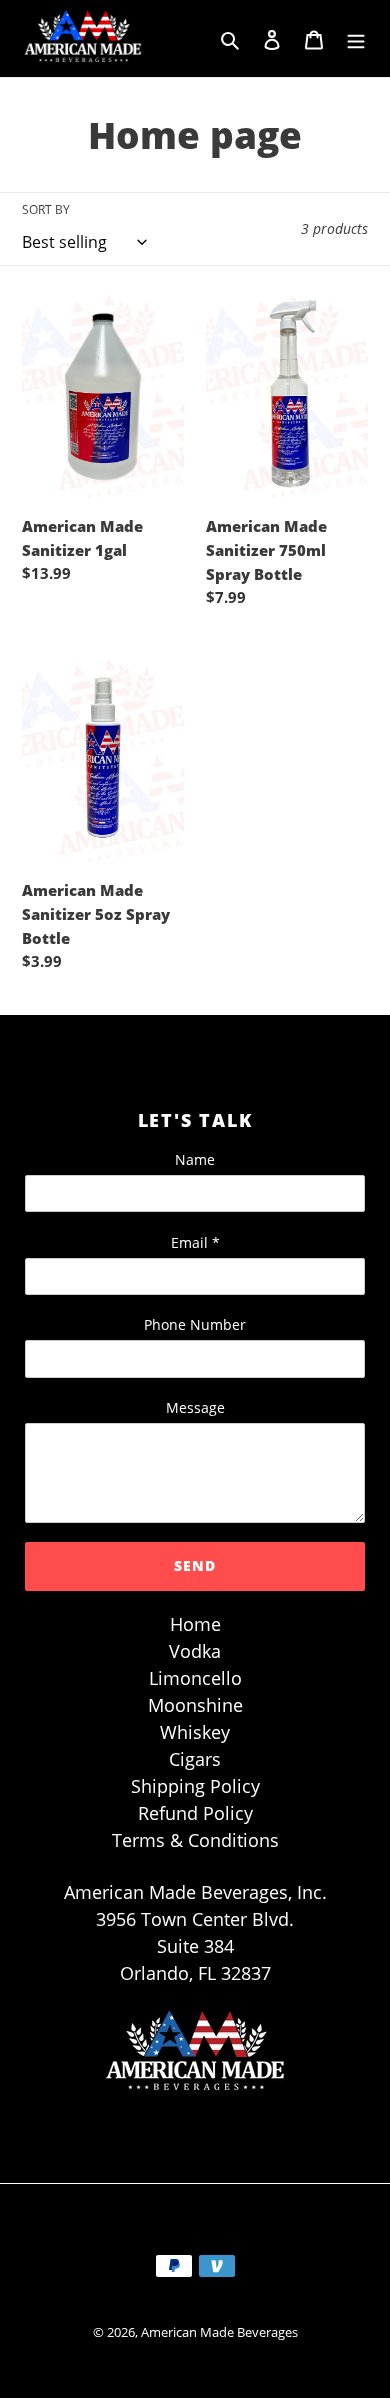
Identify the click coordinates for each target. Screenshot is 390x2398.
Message (195, 1407)
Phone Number (195, 1324)
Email (195, 1242)
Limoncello (195, 1678)
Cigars (195, 1759)
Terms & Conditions (195, 1840)
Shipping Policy (195, 1786)
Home (195, 1624)
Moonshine (195, 1705)
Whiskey (195, 1732)
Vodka (195, 1651)
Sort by (46, 209)
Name (195, 1159)
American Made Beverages (219, 2332)
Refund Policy (195, 1813)
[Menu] (356, 38)
